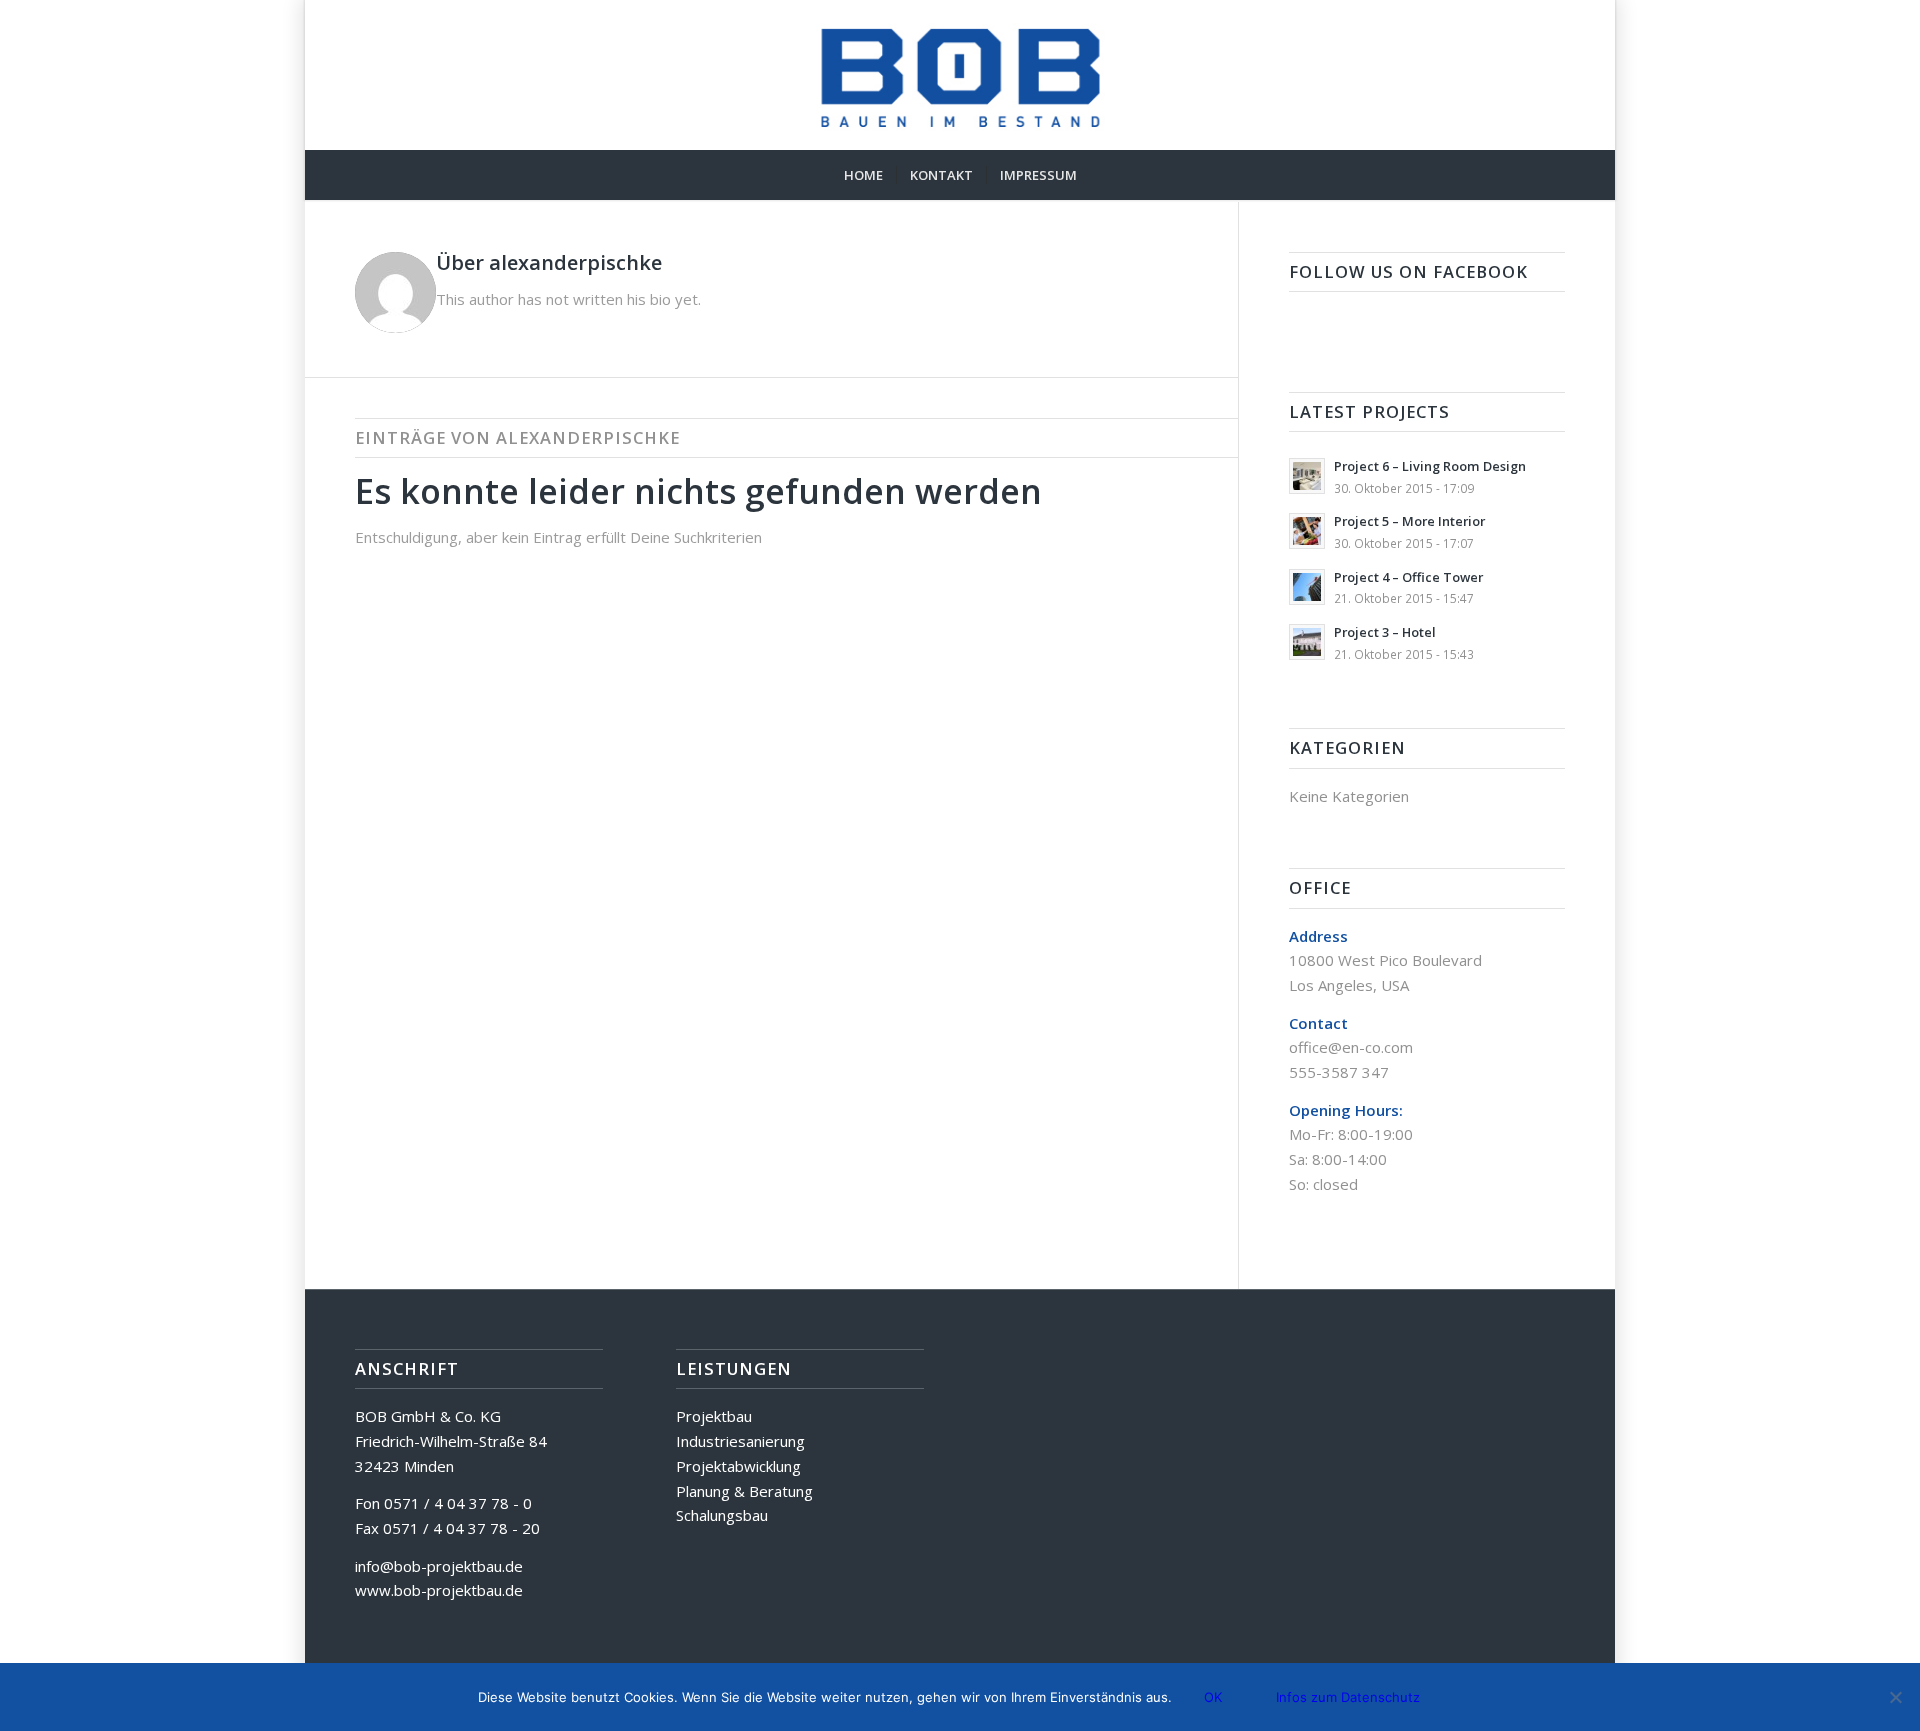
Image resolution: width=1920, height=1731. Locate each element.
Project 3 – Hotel (1385, 632)
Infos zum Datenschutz (1348, 1697)
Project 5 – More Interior (1409, 521)
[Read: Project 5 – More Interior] (1307, 531)
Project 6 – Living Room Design (1430, 466)
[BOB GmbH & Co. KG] (960, 75)
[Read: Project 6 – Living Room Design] (1307, 476)
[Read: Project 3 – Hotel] (1307, 642)
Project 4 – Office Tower (1408, 577)
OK (1213, 1697)
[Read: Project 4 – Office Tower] (1307, 587)
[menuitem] (863, 175)
